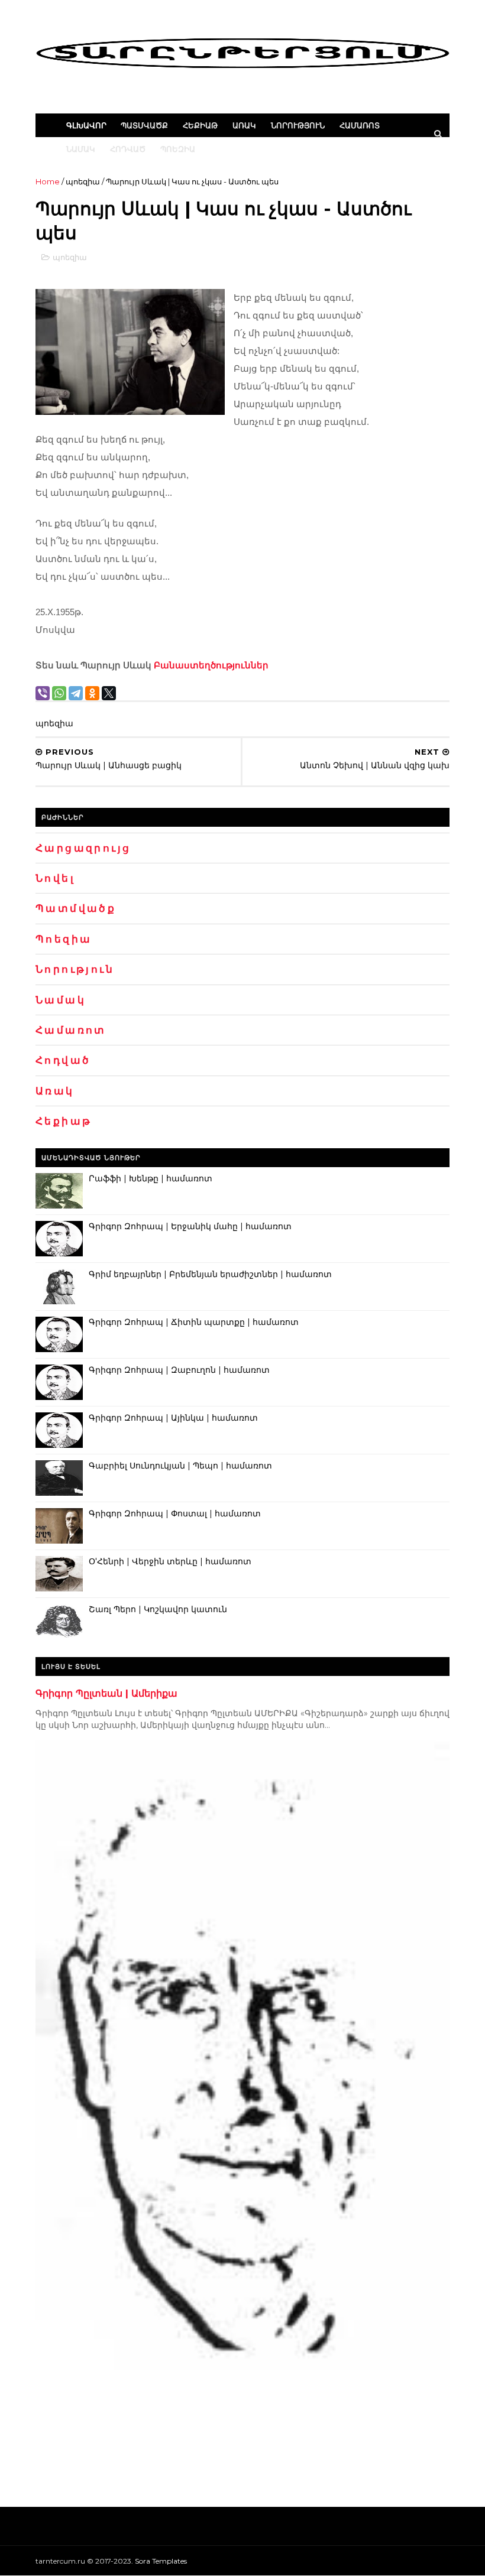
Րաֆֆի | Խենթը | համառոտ (151, 1178)
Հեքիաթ (200, 125)
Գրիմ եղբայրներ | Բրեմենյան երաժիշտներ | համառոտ (210, 1274)
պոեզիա (83, 181)
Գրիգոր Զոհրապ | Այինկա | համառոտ (173, 1418)
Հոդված (128, 149)
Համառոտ (360, 125)
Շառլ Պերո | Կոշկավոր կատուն (158, 1609)
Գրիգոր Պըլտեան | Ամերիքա (106, 1693)
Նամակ (81, 149)
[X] (109, 693)
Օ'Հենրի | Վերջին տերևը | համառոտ (170, 1561)
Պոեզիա (178, 149)
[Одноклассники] (92, 693)
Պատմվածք (144, 125)
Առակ (244, 125)
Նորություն (298, 125)
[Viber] (43, 693)
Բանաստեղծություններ (211, 665)
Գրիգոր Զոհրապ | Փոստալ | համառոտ (175, 1513)
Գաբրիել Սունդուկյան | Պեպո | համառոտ (180, 1466)
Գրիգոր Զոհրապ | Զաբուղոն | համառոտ (179, 1370)
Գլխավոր (86, 125)
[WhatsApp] (59, 693)
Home (48, 181)
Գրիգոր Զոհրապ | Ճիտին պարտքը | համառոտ (194, 1322)
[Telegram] (76, 693)
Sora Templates (161, 2561)
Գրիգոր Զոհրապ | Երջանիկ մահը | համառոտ (190, 1226)
